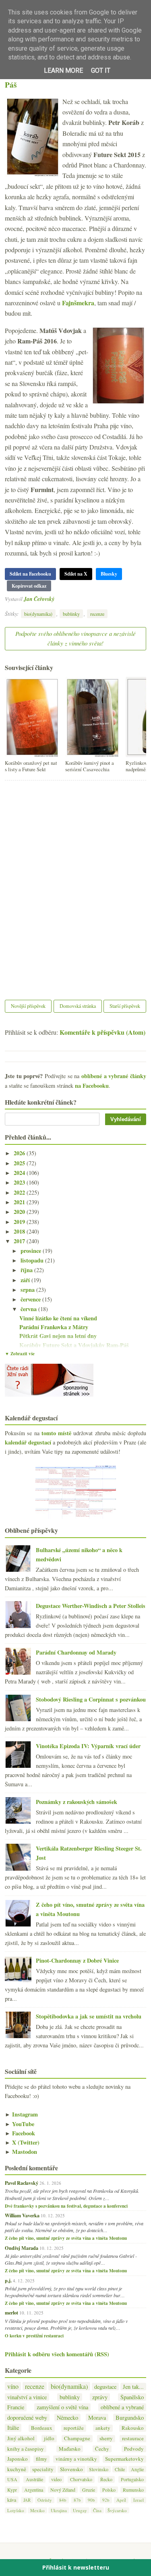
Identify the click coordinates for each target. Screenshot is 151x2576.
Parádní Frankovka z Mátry (54, 1327)
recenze (97, 614)
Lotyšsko (16, 2510)
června (29, 1309)
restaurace (133, 2438)
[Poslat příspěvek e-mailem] (57, 599)
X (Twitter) (22, 2142)
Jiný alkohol (21, 2438)
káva (12, 2500)
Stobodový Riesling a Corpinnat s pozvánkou (91, 1699)
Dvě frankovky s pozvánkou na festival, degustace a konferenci (66, 2206)
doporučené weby (27, 2418)
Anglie (137, 2469)
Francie (16, 2407)
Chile (120, 2469)
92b (106, 2500)
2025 (20, 1163)
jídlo (49, 2438)
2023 (20, 1182)
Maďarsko (70, 2449)
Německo (67, 2418)
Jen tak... (133, 2387)
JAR (27, 2500)
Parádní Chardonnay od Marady (76, 1652)
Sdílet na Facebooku (30, 574)
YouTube (20, 2124)
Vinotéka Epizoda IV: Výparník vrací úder (88, 1746)
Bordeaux (42, 2428)
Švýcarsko (117, 2510)
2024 (20, 1173)
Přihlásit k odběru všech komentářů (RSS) (57, 2354)
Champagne (77, 2438)
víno (13, 2386)
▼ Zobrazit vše (20, 1354)
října (27, 1270)
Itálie (13, 2428)
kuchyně (17, 2469)
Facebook (20, 2133)
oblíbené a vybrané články (114, 1076)
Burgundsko (130, 2418)
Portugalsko (132, 2479)
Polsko (109, 2490)
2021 (20, 1202)
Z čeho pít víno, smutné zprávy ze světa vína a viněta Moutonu (66, 2238)
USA (12, 2479)
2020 (20, 1212)
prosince (32, 1251)
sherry (106, 2438)
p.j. (8, 2280)
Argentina (34, 2490)
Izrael (139, 2500)
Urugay (80, 2510)
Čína (97, 2510)
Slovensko (71, 2469)
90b (91, 2500)
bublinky (71, 614)
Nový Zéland (63, 2490)
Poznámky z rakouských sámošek (77, 1802)
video (56, 2479)
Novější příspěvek (28, 1006)
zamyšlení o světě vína (62, 2407)
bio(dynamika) (38, 614)
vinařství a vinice (27, 2397)
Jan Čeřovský (39, 599)
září (26, 1280)
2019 (20, 1222)
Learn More (63, 70)
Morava (97, 2418)
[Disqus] (75, 885)
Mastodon (21, 2152)
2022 (20, 1192)
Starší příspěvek (125, 1006)
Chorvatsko (81, 2479)
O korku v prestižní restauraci (34, 2336)
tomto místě (56, 1433)
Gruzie (89, 2490)
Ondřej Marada (22, 2248)
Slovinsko (99, 2469)
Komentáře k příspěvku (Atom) (102, 1032)
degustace (105, 2387)
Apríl (121, 2500)
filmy (41, 2459)
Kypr (12, 2490)
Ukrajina (59, 2510)
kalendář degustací (28, 1442)
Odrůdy (45, 2500)
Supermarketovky (124, 2459)
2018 (20, 1231)
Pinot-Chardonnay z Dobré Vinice (77, 1960)
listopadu (33, 1260)
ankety (103, 2428)
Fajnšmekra (78, 303)
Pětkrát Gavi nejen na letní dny (58, 1336)
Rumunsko (133, 2490)
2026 (20, 1153)
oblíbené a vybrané (122, 2407)
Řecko (106, 2479)
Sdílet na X (76, 574)
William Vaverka (22, 2215)
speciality (43, 2469)
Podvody (134, 2449)
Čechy (102, 2449)
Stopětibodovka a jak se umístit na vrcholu (89, 2016)
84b (63, 2500)
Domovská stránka (78, 1006)
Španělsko (132, 2397)
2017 (20, 1241)
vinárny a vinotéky (76, 2459)
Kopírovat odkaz (29, 586)
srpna (28, 1290)
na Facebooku (92, 1086)
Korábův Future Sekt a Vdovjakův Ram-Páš (74, 80)
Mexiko (37, 2510)
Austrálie (34, 2479)
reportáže (74, 2428)
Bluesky (109, 574)
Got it (101, 70)
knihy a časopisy (26, 2449)
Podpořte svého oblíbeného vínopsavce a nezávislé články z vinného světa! (75, 638)
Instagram (21, 2114)
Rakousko (133, 2428)
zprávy (100, 2397)
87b (77, 2500)
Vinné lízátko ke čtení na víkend (58, 1318)
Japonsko (18, 2459)
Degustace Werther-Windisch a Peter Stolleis (91, 1606)
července (31, 1299)
